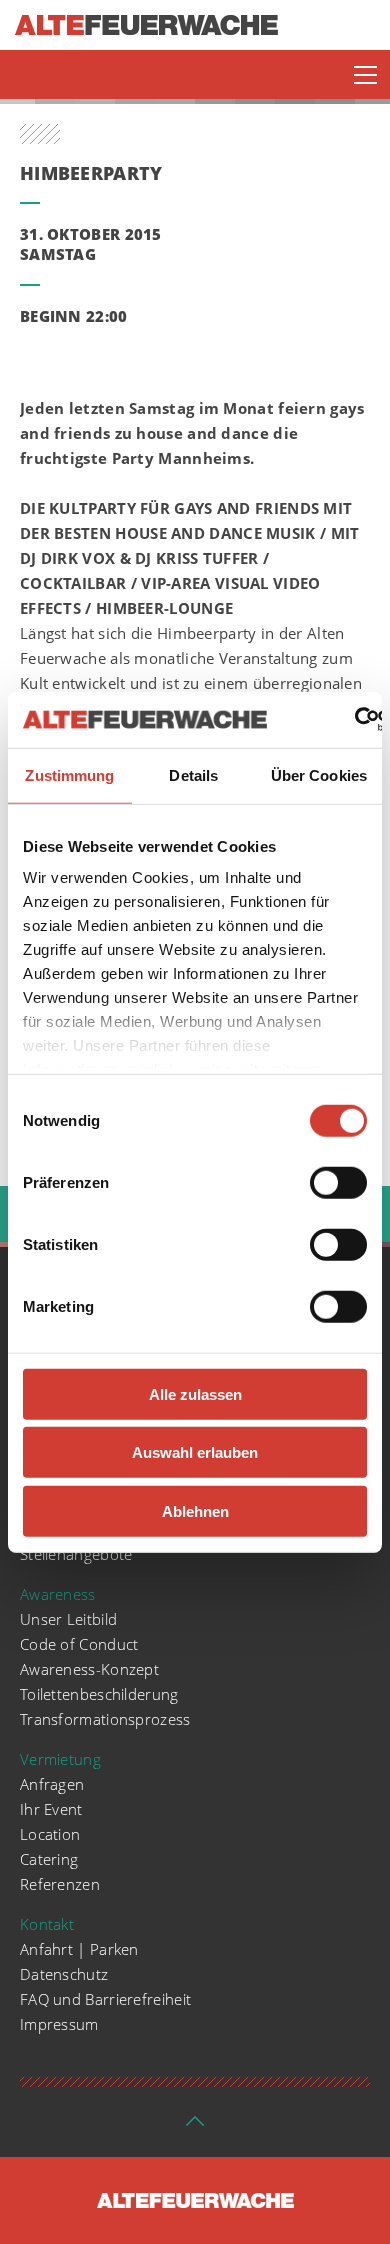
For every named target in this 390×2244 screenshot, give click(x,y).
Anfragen (52, 1784)
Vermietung (60, 1759)
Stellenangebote (76, 1554)
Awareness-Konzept (89, 1669)
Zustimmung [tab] (69, 774)
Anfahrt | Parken (79, 1949)
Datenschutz (64, 1974)
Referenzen (60, 1884)
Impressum (59, 2024)
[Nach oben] (195, 2127)
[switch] (338, 1182)
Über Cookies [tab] (319, 774)
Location (50, 1834)
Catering (49, 1859)
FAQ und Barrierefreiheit (105, 1999)
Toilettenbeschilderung (99, 1694)
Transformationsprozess (105, 1719)
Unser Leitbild (68, 1619)
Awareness (58, 1594)
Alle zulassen (195, 1393)
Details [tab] (193, 774)
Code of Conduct (79, 1644)
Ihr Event (51, 1809)
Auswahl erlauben (195, 1452)
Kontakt (47, 1924)
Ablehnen (195, 1510)
